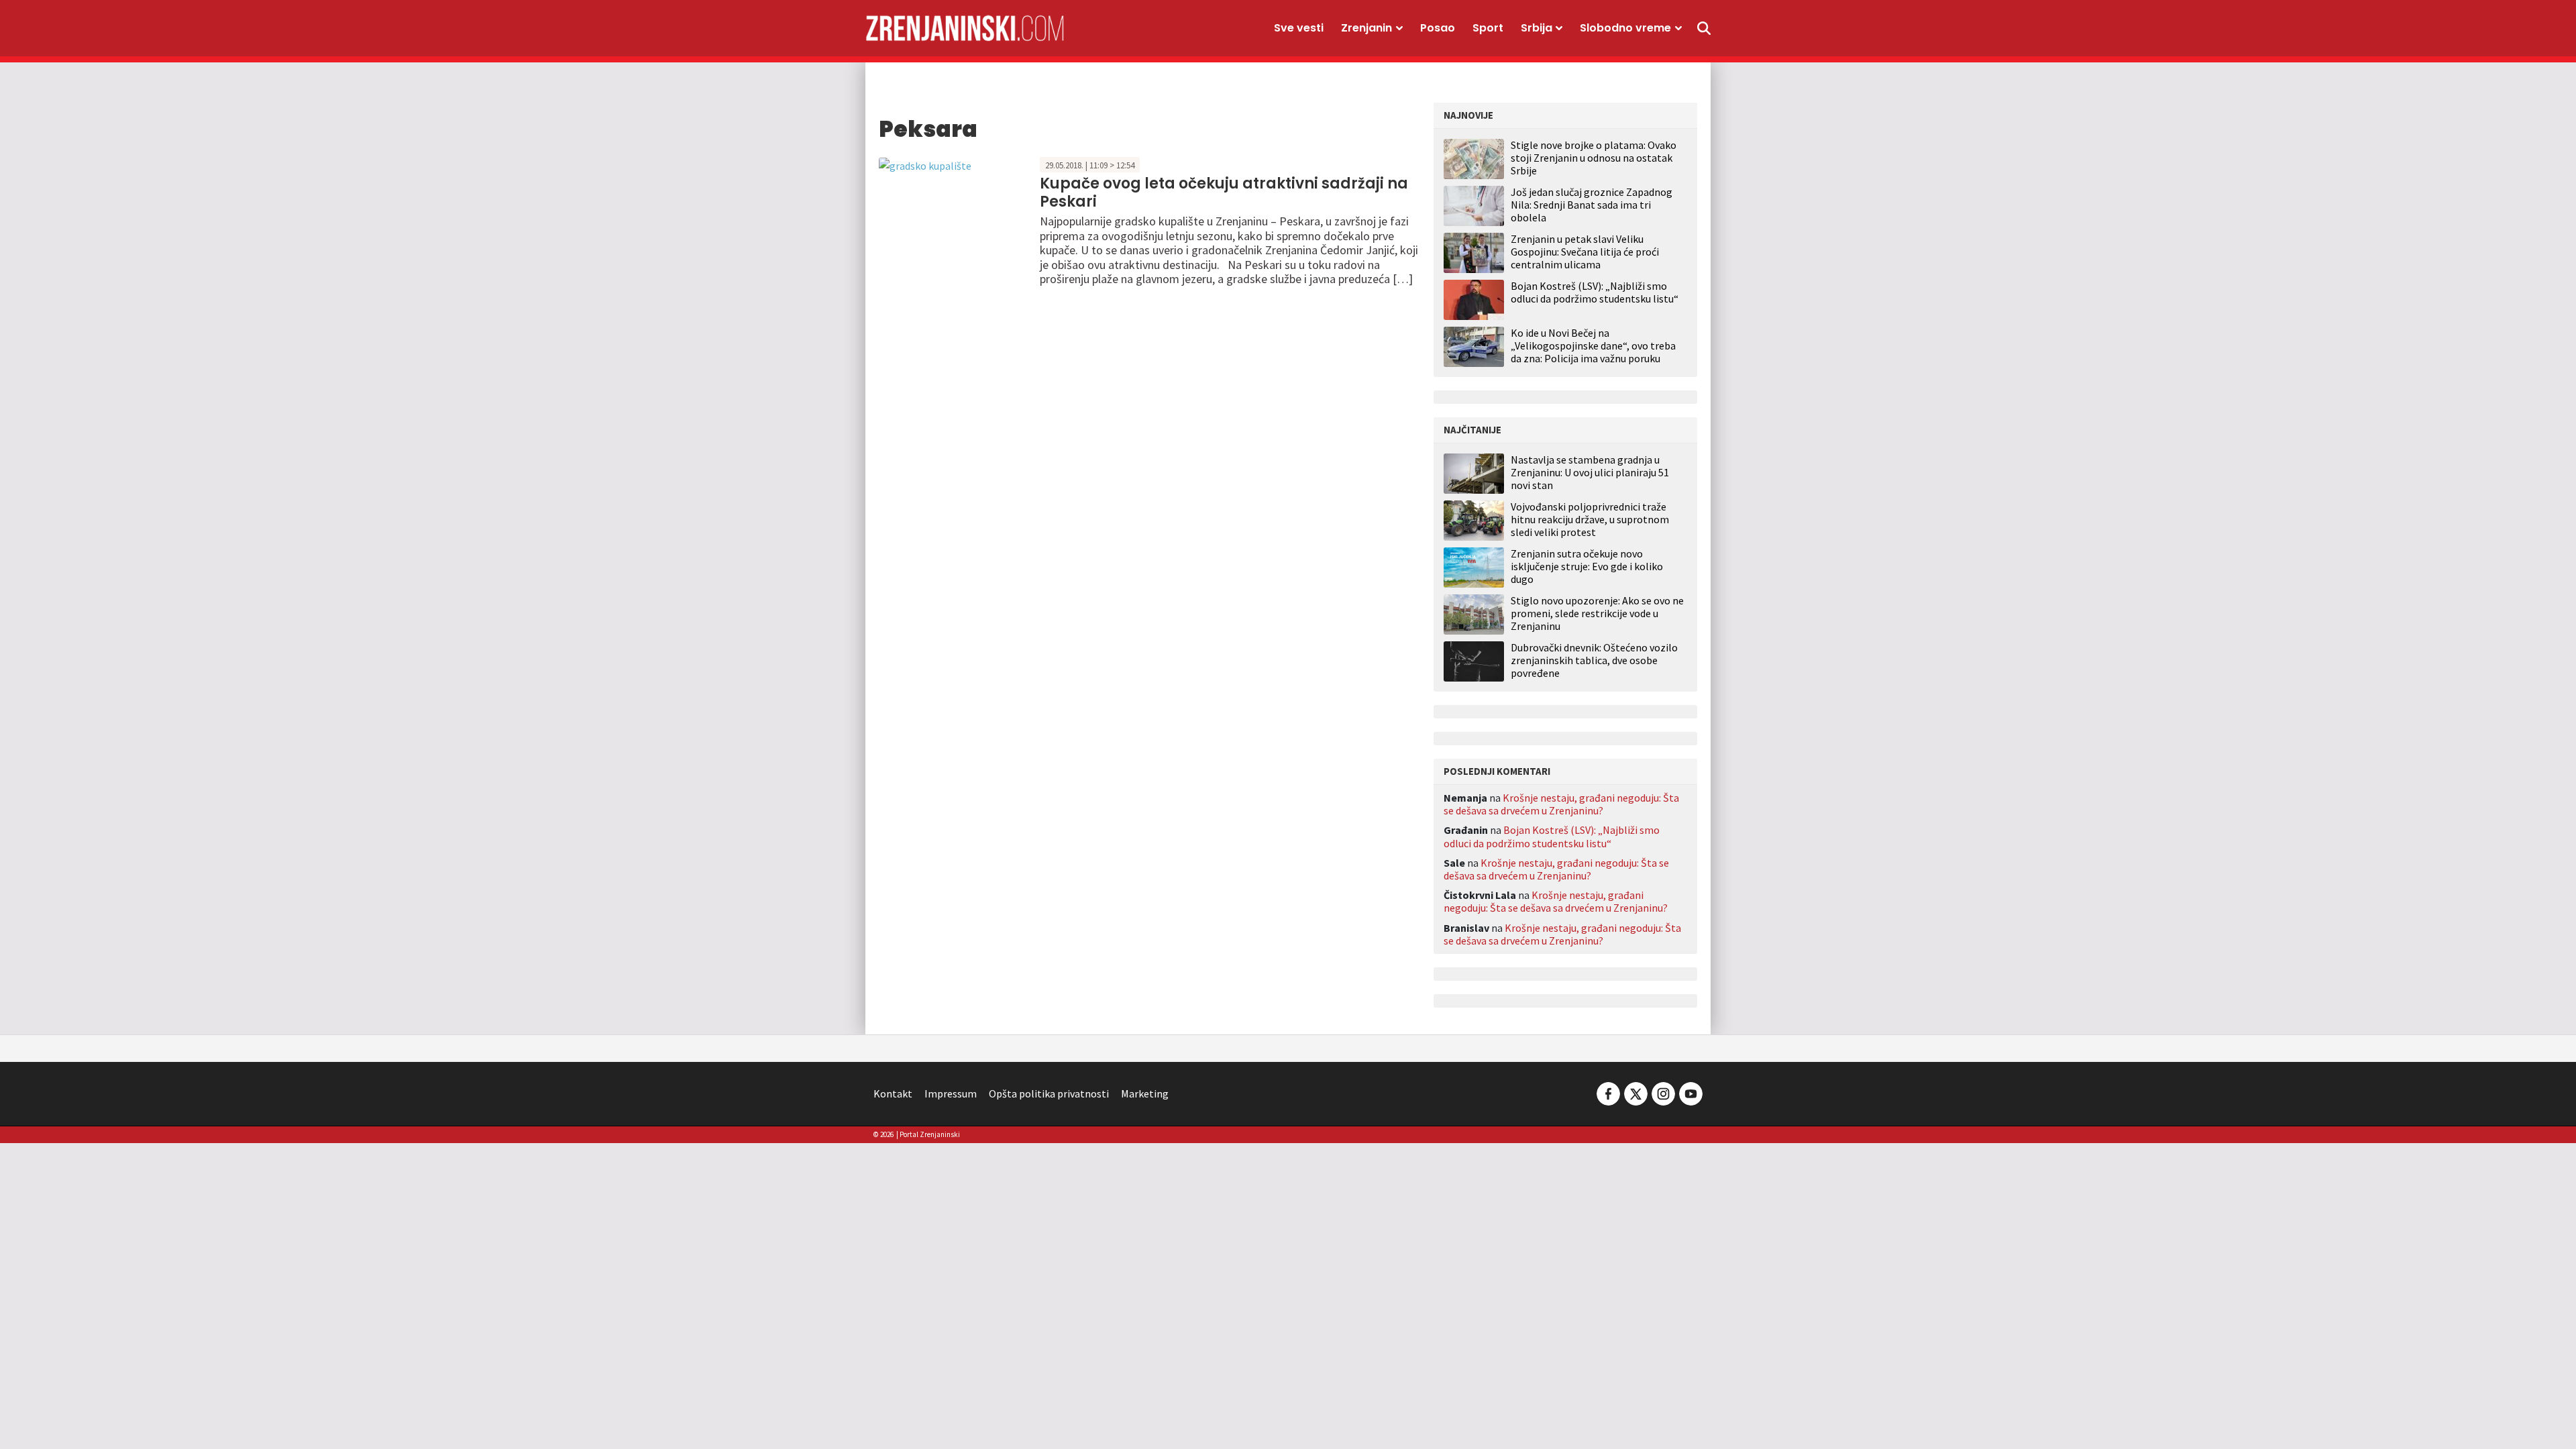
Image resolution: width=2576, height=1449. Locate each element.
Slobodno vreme (1625, 28)
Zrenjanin (1366, 28)
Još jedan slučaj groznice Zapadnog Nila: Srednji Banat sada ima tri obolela (1592, 205)
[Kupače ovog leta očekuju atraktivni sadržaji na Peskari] (925, 164)
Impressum (951, 1093)
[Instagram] (1663, 1092)
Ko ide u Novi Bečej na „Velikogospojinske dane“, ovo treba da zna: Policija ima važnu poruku (1593, 345)
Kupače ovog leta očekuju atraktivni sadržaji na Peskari (1224, 192)
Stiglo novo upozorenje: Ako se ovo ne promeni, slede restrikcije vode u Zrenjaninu (1597, 613)
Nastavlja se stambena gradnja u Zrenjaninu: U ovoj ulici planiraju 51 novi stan (1590, 473)
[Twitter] (1636, 1092)
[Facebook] (1608, 1092)
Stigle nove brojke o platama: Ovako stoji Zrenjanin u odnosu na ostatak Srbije (1594, 158)
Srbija (1537, 28)
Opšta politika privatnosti (1049, 1093)
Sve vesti (1299, 28)
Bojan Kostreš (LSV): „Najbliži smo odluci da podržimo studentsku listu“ (1595, 292)
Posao (1438, 28)
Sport (1488, 28)
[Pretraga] (1704, 28)
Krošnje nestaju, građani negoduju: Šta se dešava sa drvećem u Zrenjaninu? (1561, 804)
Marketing (1145, 1093)
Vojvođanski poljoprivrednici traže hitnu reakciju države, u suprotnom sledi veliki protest (1590, 520)
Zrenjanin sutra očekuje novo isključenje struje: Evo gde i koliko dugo (1587, 567)
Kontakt (893, 1093)
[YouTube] (1690, 1092)
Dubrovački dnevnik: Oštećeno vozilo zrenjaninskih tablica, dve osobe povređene (1594, 660)
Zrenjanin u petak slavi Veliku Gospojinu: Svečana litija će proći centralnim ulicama (1585, 252)
